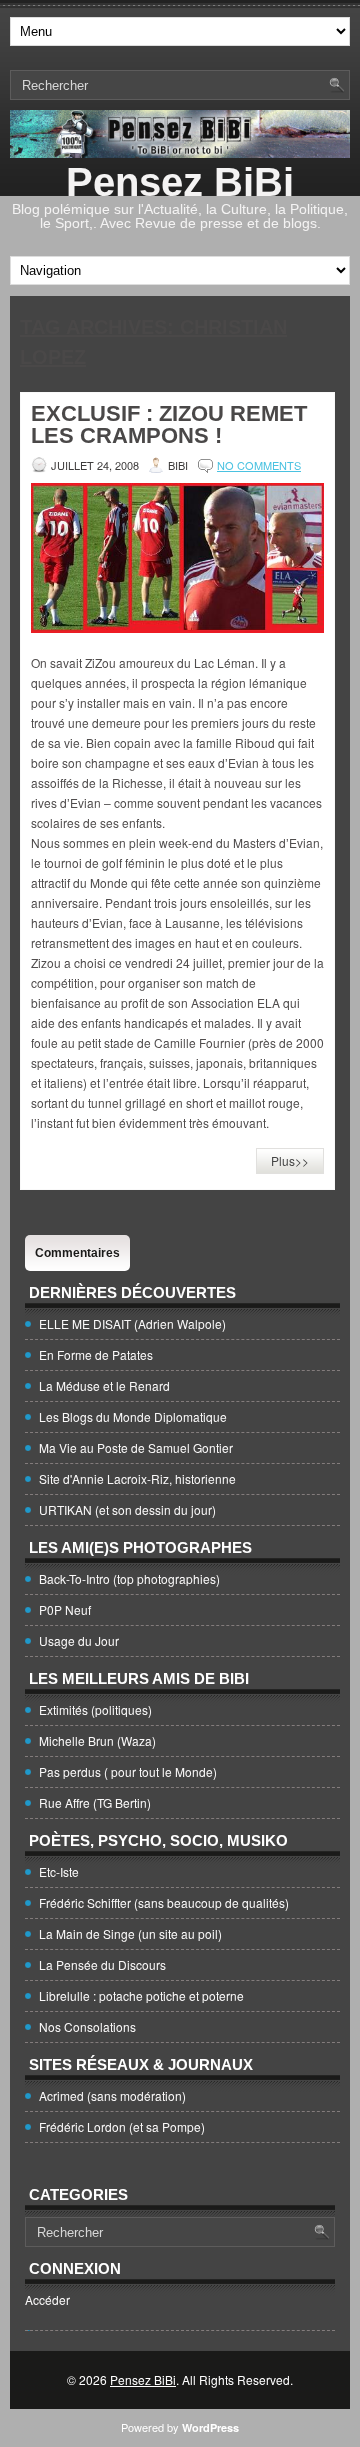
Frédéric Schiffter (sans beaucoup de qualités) (164, 1902)
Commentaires (77, 1253)
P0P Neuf (65, 1609)
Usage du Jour (79, 1640)
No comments (259, 465)
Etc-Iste (59, 1871)
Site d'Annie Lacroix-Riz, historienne (137, 1478)
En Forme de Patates (96, 1354)
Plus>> (290, 1160)
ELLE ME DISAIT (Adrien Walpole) (132, 1323)
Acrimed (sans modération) (112, 2095)
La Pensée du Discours (102, 1964)
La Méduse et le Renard (104, 1385)
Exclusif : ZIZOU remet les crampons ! (169, 424)
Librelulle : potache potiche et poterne (141, 1995)
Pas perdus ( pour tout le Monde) (128, 1771)
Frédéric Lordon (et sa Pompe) (122, 2126)
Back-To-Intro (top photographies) (129, 1578)
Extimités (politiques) (95, 1709)
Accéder (47, 2299)
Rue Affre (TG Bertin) (95, 1802)
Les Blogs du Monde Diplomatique (133, 1416)
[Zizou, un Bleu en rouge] (177, 627)
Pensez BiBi (180, 182)
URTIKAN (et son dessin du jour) (127, 1509)
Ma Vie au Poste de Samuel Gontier (136, 1447)
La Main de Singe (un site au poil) (130, 1933)
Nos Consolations (87, 2026)
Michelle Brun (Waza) (97, 1740)
